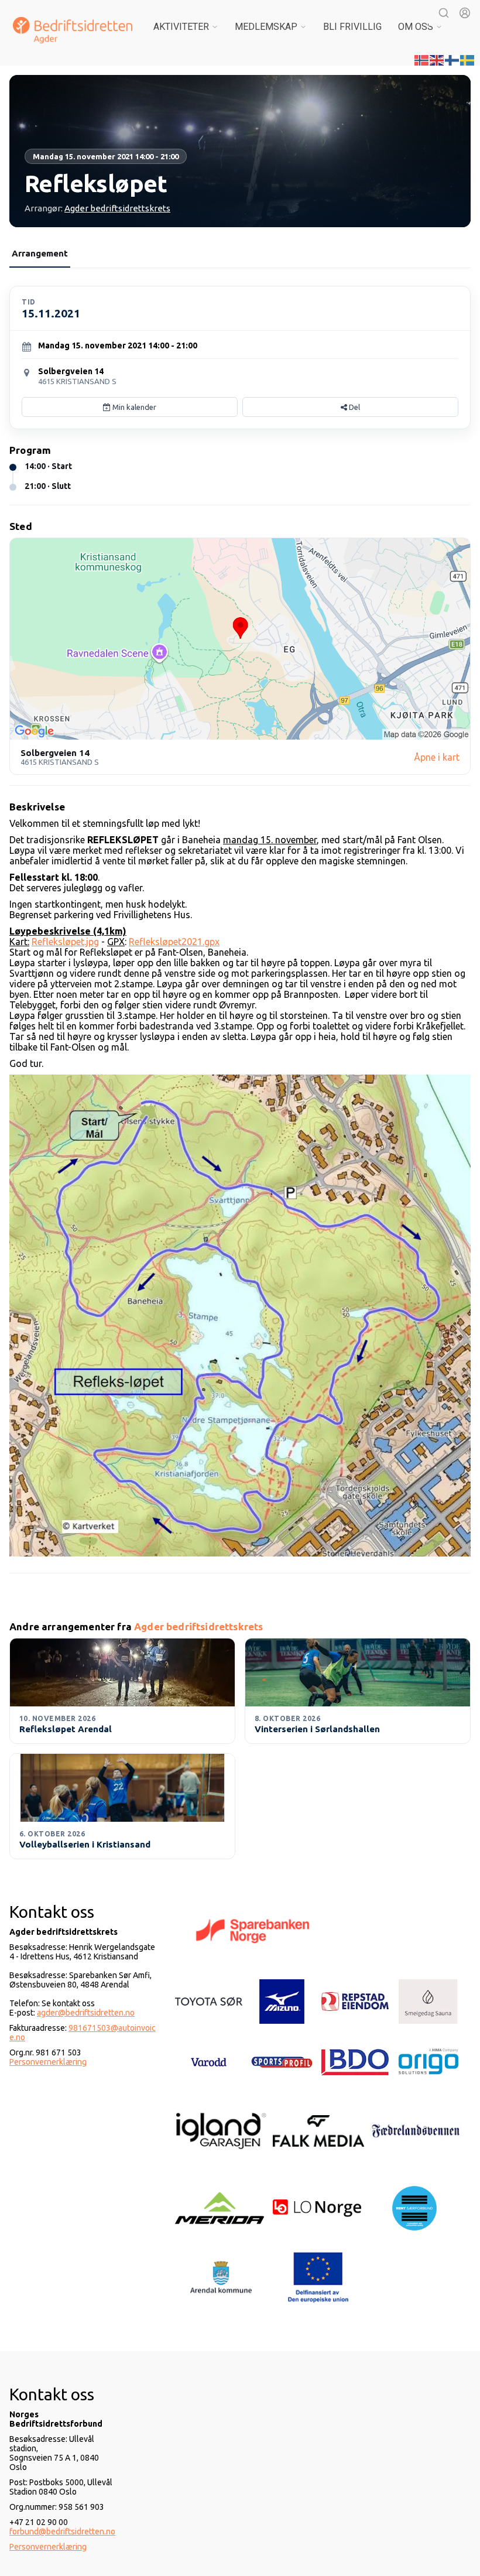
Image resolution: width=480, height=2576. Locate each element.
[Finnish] (452, 59)
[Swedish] (468, 59)
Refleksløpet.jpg (65, 942)
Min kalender (133, 407)
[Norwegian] (422, 59)
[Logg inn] (465, 13)
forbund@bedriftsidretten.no (62, 2531)
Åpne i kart (437, 757)
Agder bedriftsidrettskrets (117, 208)
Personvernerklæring (48, 2062)
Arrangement (40, 253)
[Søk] (444, 13)
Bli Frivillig (352, 27)
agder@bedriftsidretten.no (86, 2013)
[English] (437, 59)
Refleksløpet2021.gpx (174, 942)
